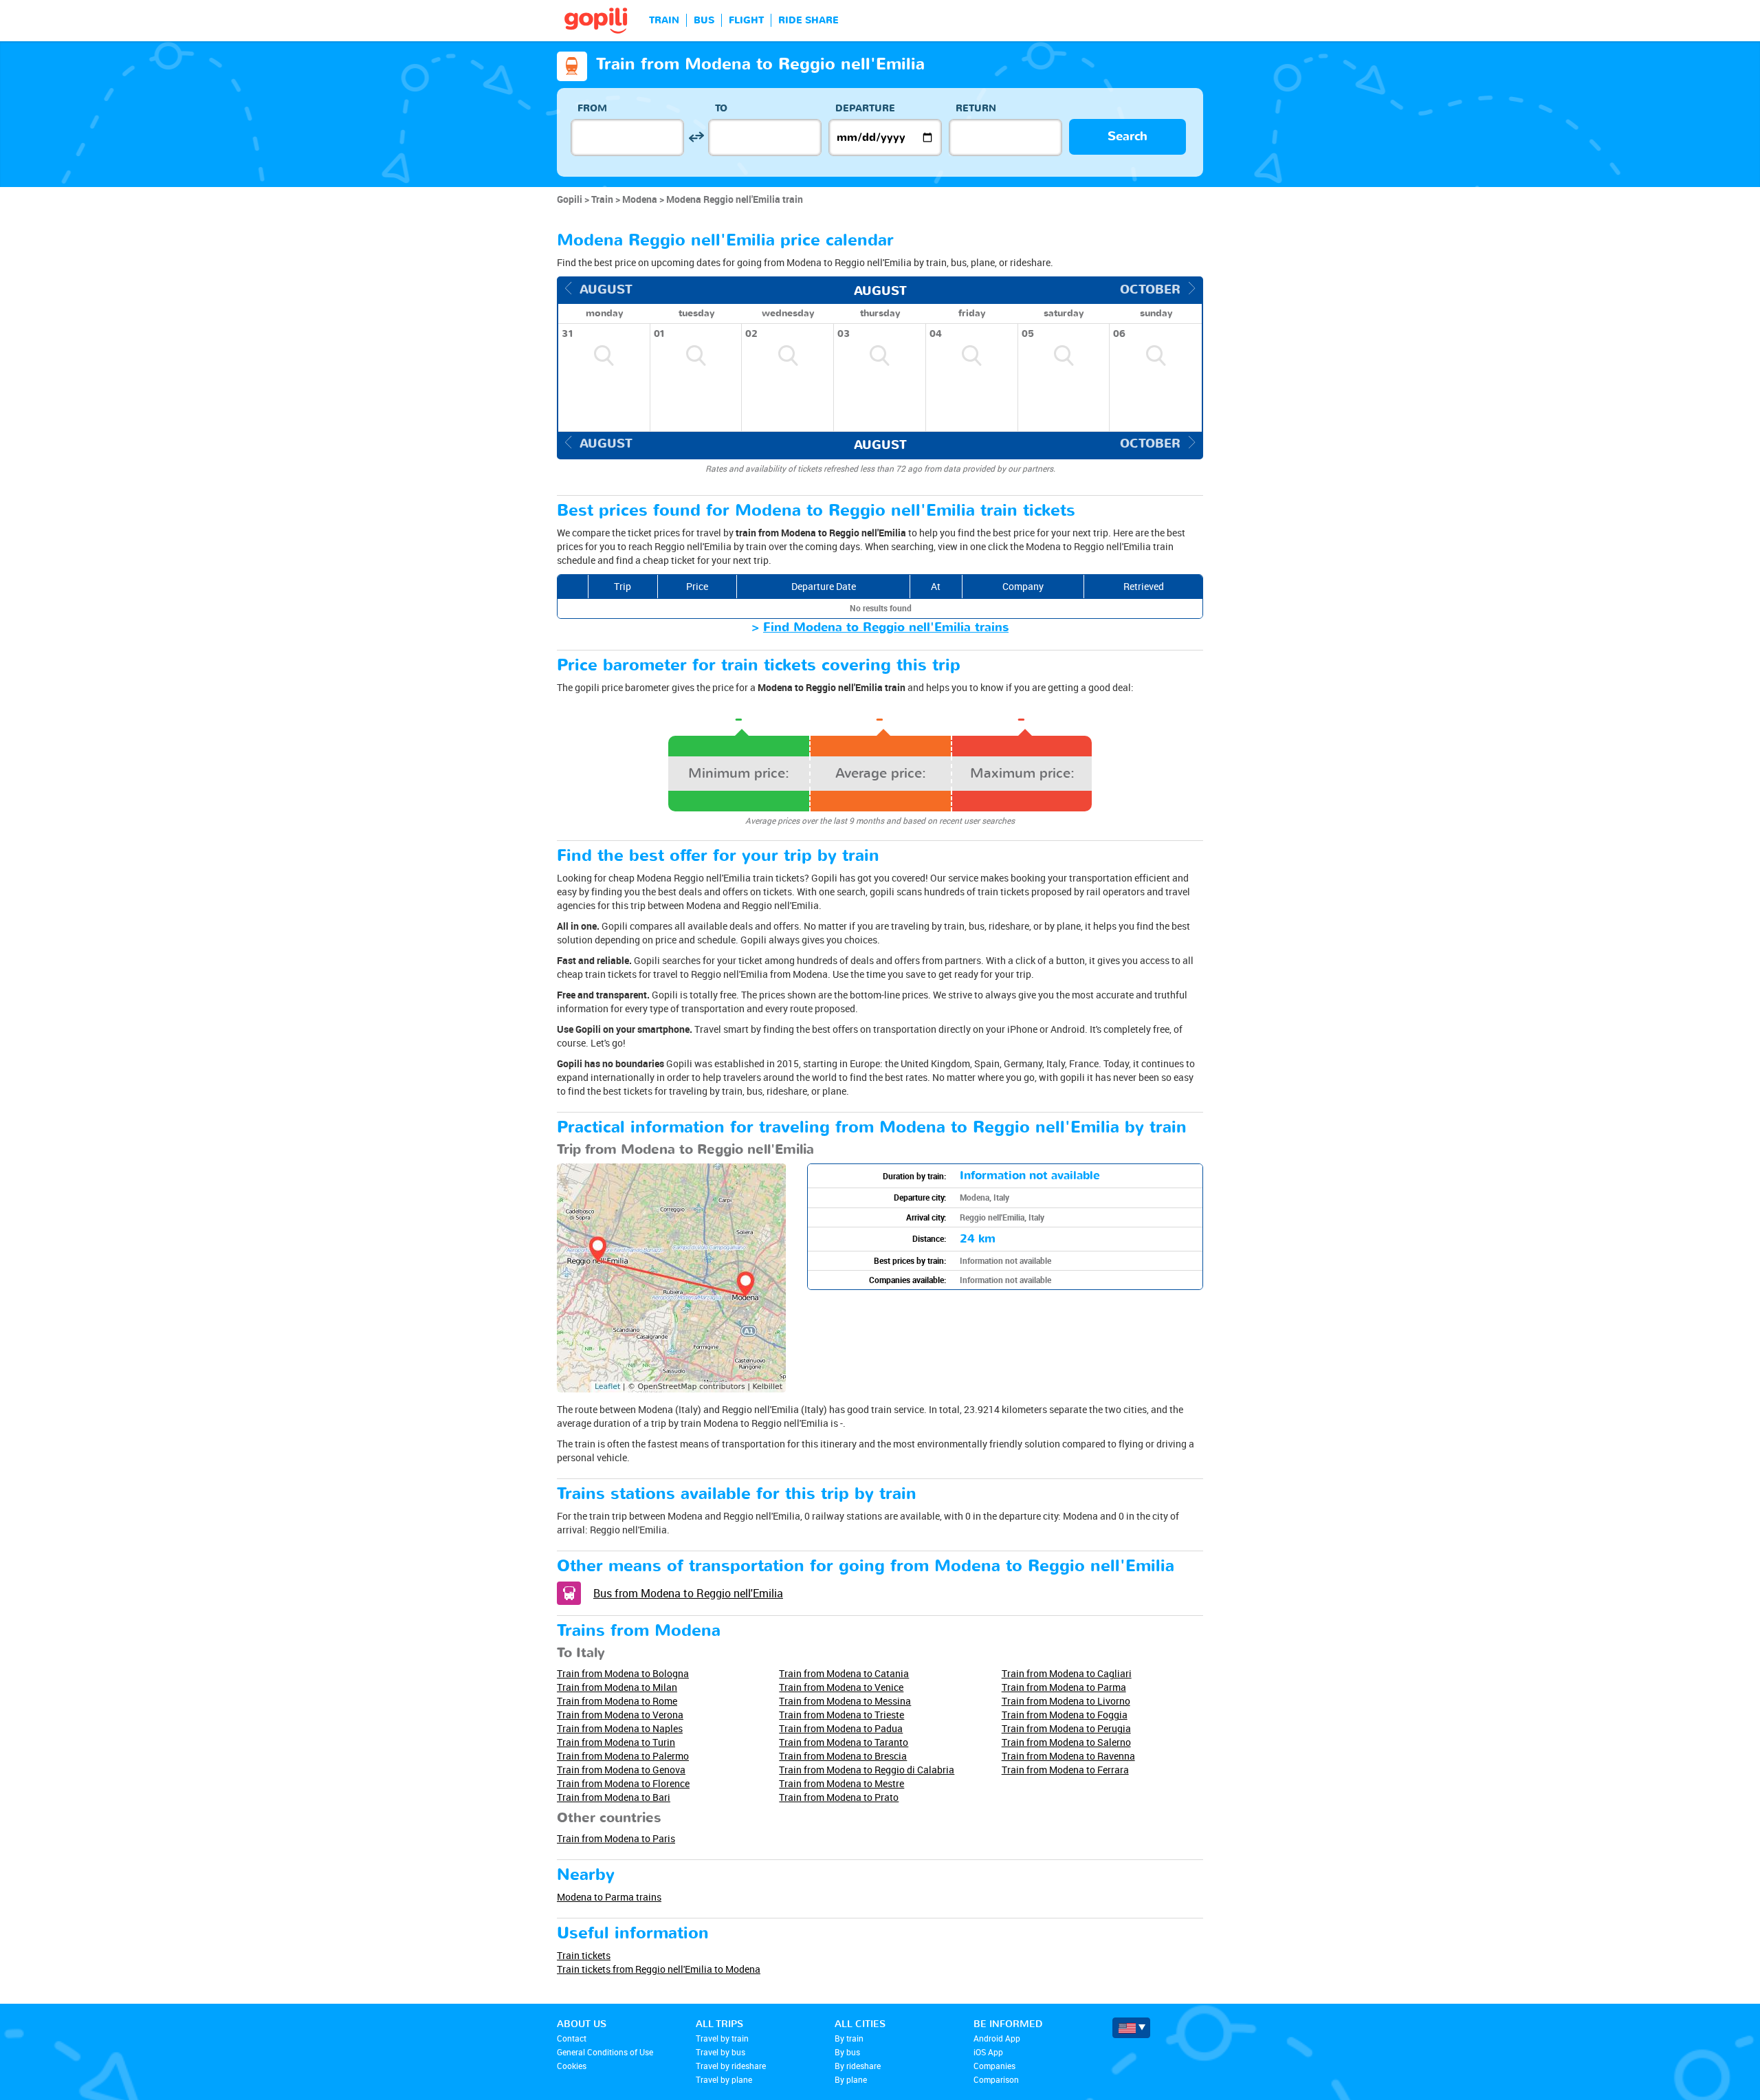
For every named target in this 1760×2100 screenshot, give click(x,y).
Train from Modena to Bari (614, 1797)
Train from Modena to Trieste (841, 1715)
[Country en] (1131, 2028)
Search (1127, 136)
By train (849, 2038)
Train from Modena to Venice (841, 1687)
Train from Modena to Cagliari (1067, 1673)
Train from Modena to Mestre (841, 1783)
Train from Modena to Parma (1064, 1687)
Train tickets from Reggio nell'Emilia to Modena (659, 1969)
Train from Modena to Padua (841, 1728)
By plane (851, 2079)
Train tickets (584, 1955)
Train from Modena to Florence (623, 1783)
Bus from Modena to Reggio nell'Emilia (688, 1593)
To (721, 108)
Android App (997, 2038)
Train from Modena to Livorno (1066, 1701)
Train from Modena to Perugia (1066, 1728)
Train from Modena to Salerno (1066, 1742)
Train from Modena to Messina (845, 1701)
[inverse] (696, 137)
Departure (865, 108)
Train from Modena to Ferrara (1065, 1770)
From (592, 108)
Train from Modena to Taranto (844, 1742)
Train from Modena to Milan (617, 1687)
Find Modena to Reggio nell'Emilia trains (886, 627)
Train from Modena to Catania (844, 1673)
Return (976, 108)
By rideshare (858, 2066)
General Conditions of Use (605, 2052)
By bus (847, 2052)
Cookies (572, 2066)
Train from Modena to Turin (616, 1742)
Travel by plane (724, 2079)
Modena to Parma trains (609, 1897)
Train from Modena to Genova (621, 1770)
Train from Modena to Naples (620, 1728)
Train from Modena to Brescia (843, 1756)
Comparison (996, 2079)
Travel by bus (720, 2052)
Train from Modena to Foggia (1065, 1715)
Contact (572, 2038)
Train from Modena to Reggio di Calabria (867, 1770)
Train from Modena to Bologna (623, 1673)
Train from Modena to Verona (620, 1715)
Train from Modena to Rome (617, 1701)
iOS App (988, 2052)
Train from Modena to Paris (616, 1838)
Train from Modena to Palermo (623, 1756)
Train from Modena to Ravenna (1068, 1756)
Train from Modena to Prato (839, 1797)
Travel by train (722, 2038)
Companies (994, 2066)
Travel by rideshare (731, 2066)
